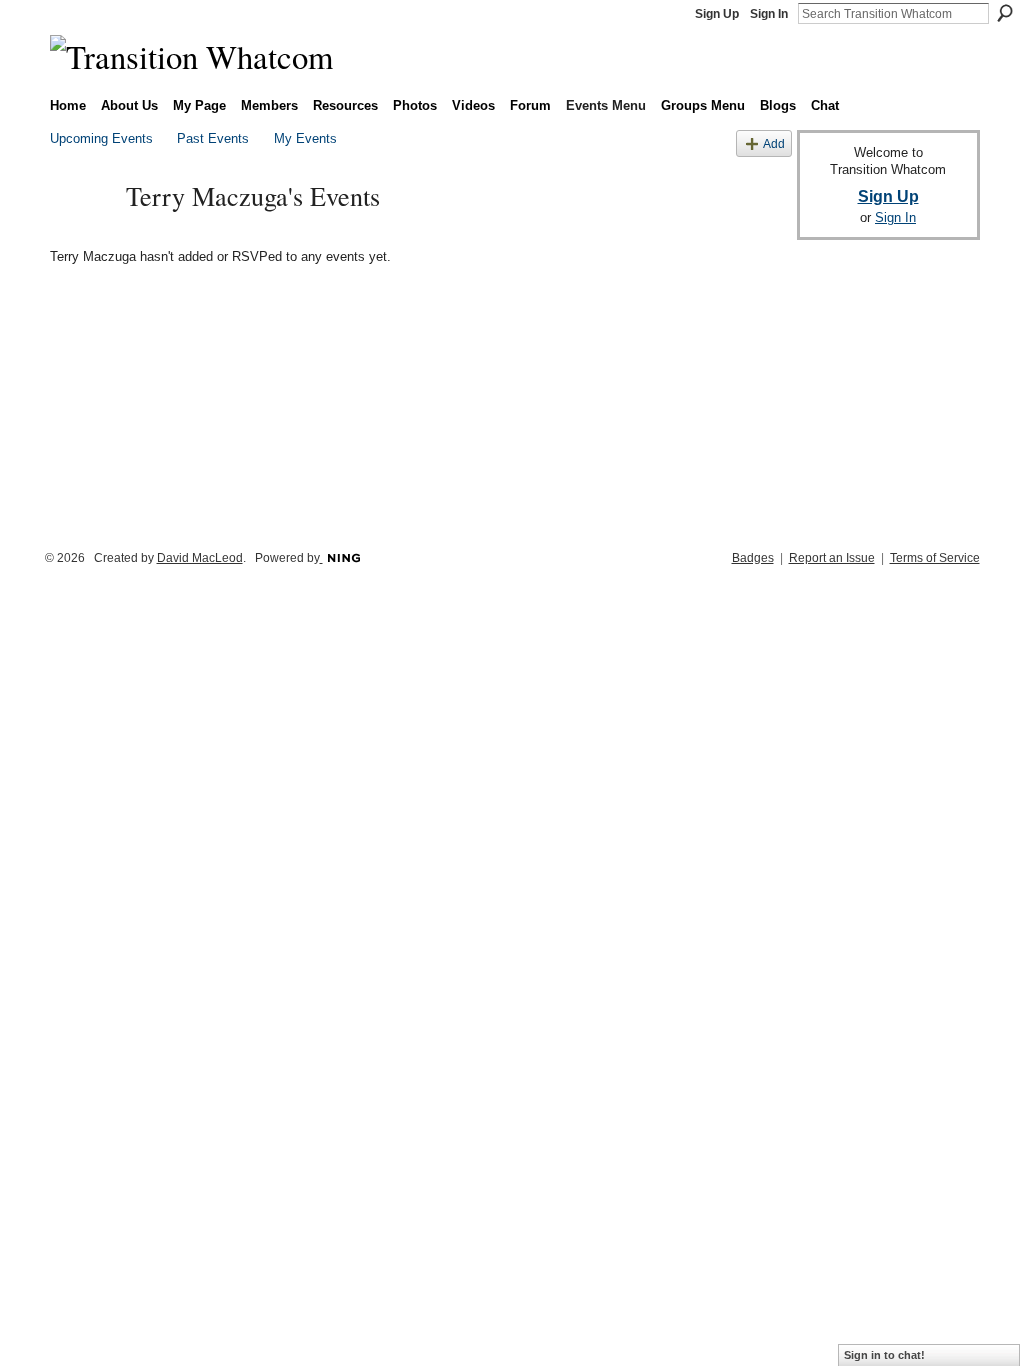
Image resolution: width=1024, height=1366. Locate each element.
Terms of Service (935, 558)
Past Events (213, 138)
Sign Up (717, 14)
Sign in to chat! (884, 1355)
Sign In (769, 14)
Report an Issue (832, 558)
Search (1005, 13)
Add (774, 143)
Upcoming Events (101, 138)
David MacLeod (200, 558)
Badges (753, 558)
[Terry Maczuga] (82, 231)
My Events (305, 138)
